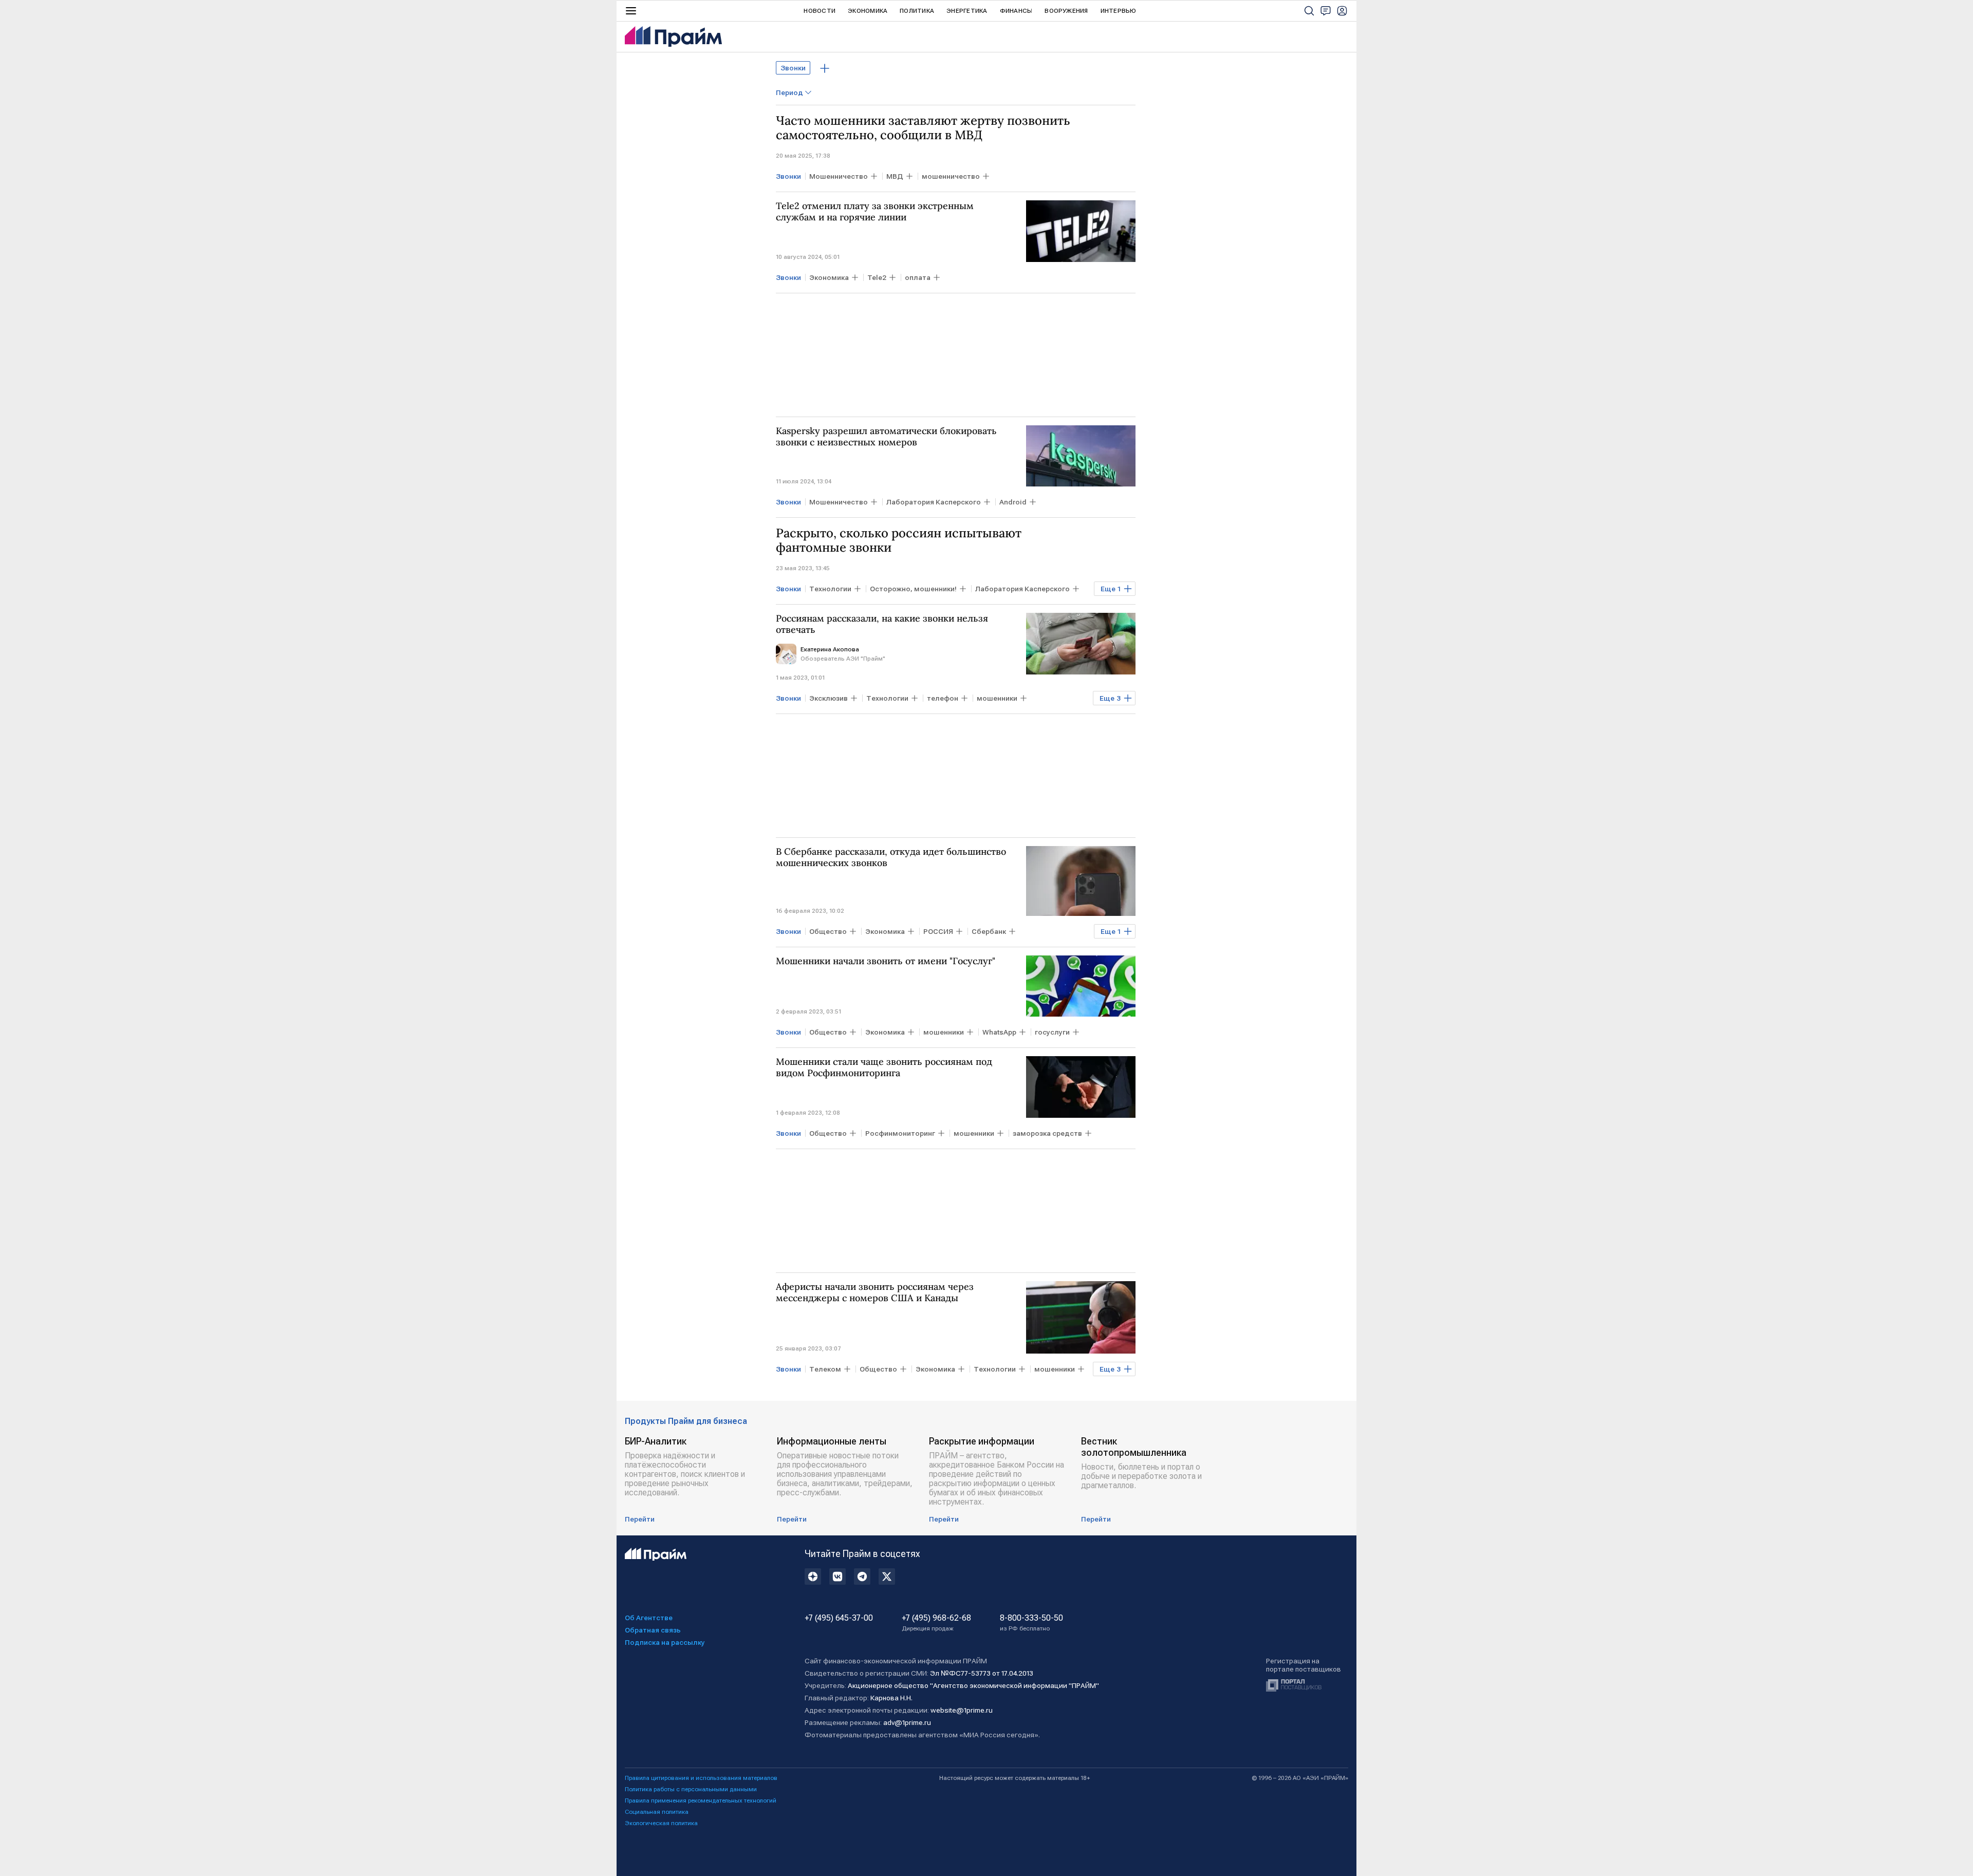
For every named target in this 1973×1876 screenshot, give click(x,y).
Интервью (1119, 11)
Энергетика (967, 11)
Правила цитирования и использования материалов (701, 1778)
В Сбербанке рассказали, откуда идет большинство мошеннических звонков (891, 857)
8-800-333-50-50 (1031, 1623)
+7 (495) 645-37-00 (839, 1618)
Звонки (793, 68)
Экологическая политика (661, 1823)
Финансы (1016, 11)
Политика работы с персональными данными (691, 1789)
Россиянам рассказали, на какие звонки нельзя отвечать (882, 624)
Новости (820, 11)
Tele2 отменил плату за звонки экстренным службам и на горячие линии (875, 212)
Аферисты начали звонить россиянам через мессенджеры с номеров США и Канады (875, 1292)
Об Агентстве (649, 1618)
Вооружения (1066, 11)
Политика (917, 11)
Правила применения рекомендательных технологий (701, 1800)
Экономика (868, 11)
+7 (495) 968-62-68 (936, 1623)
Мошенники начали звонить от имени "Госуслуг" (886, 961)
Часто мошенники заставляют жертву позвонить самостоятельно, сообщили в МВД (923, 128)
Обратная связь (653, 1630)
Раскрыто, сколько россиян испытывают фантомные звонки (899, 540)
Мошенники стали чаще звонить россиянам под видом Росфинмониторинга (884, 1067)
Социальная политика (657, 1812)
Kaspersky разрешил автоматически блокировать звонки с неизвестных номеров (886, 437)
